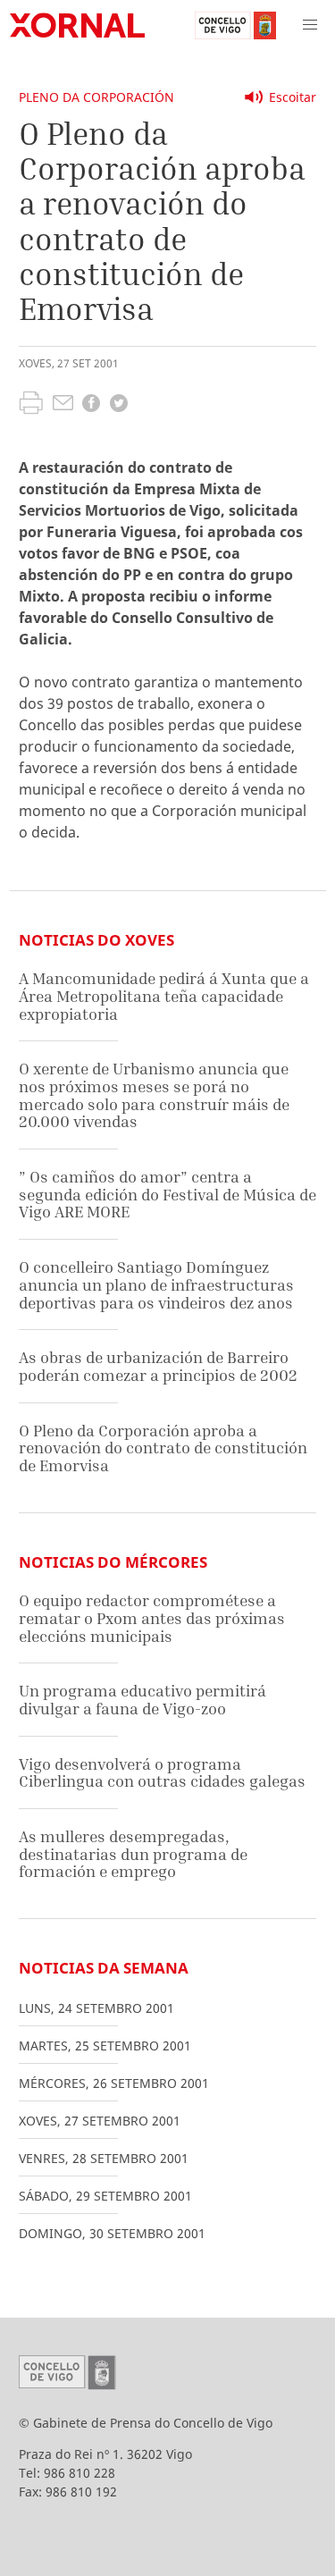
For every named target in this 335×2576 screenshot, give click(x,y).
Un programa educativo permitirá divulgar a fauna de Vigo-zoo (142, 1700)
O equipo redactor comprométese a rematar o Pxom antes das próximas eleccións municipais (152, 1618)
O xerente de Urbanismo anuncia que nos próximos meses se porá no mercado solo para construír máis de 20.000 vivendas (154, 1095)
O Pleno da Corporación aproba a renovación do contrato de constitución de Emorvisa (163, 1448)
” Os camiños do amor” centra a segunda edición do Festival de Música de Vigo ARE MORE (167, 1194)
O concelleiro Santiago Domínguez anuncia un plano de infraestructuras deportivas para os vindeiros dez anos (156, 1284)
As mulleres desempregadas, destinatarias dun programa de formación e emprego (133, 1854)
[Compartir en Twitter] (119, 405)
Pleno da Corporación (96, 97)
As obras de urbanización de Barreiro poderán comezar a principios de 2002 (158, 1366)
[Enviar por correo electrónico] (63, 405)
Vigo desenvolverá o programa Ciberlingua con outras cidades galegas (162, 1773)
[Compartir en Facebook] (91, 405)
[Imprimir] (31, 405)
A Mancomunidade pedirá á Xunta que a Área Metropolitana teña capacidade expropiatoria (164, 996)
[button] (310, 25)
